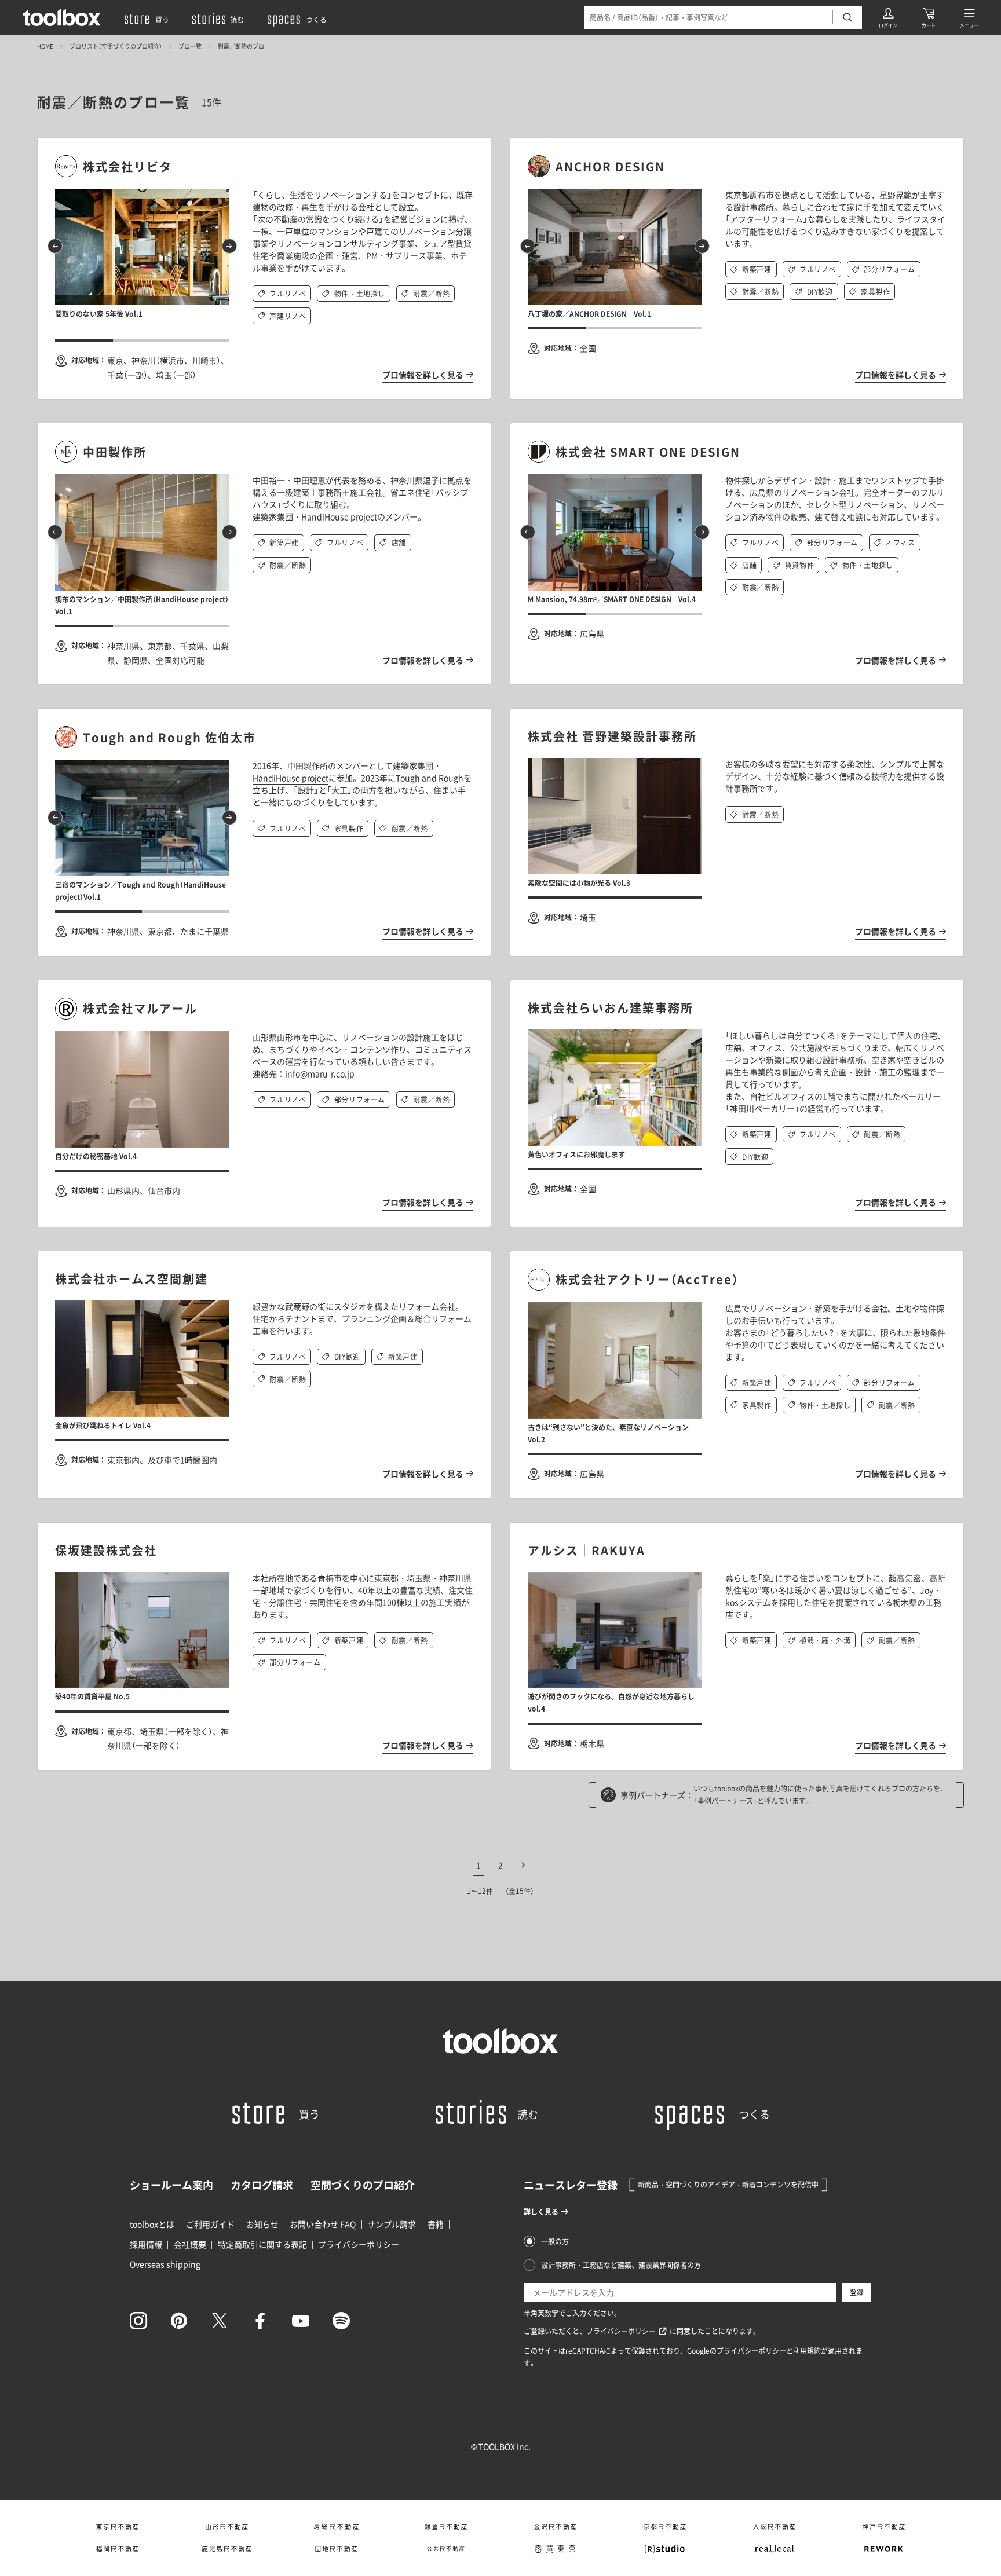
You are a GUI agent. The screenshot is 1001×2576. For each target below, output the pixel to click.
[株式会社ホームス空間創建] (264, 1279)
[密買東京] (555, 2549)
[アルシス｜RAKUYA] (737, 1550)
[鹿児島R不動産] (227, 2549)
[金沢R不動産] (555, 2527)
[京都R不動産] (665, 2527)
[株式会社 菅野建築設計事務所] (737, 736)
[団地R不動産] (336, 2549)
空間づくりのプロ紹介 (363, 2185)
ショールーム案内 (171, 2185)
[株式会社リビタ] (264, 166)
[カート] (929, 17)
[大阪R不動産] (774, 2527)
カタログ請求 (262, 2185)
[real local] (774, 2549)
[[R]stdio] (665, 2549)
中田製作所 (308, 765)
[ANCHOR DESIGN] (737, 166)
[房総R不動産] (336, 2527)
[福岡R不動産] (117, 2549)
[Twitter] (220, 2321)
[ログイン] (888, 17)
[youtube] (301, 2321)
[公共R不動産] (446, 2549)
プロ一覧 (190, 46)
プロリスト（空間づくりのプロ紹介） (116, 46)
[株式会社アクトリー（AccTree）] (737, 1280)
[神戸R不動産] (884, 2527)
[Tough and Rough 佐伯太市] (264, 737)
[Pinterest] (179, 2321)
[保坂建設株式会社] (264, 1550)
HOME (45, 46)
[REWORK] (884, 2549)
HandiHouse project (339, 516)
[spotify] (341, 2321)
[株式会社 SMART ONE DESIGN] (737, 452)
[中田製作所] (264, 452)
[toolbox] (500, 2041)
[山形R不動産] (227, 2527)
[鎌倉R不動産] (446, 2527)
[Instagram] (138, 2321)
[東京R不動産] (117, 2527)
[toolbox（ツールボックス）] (62, 17)
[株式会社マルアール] (264, 1009)
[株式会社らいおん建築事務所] (737, 1008)
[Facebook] (260, 2321)
